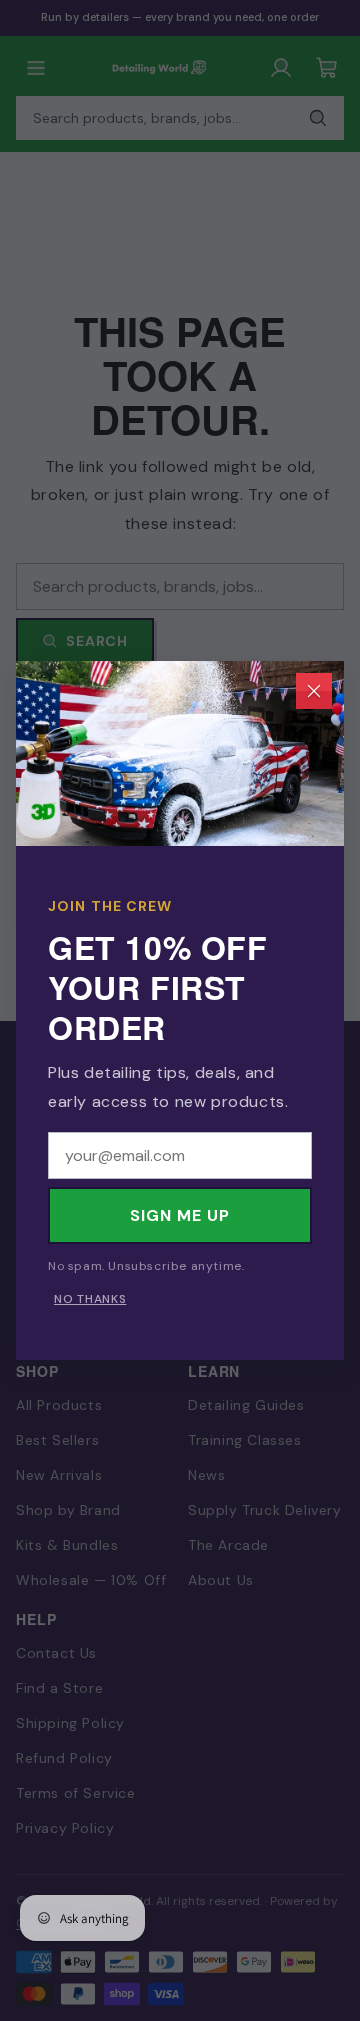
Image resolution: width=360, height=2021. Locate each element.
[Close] (314, 691)
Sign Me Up (180, 1215)
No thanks (90, 1299)
